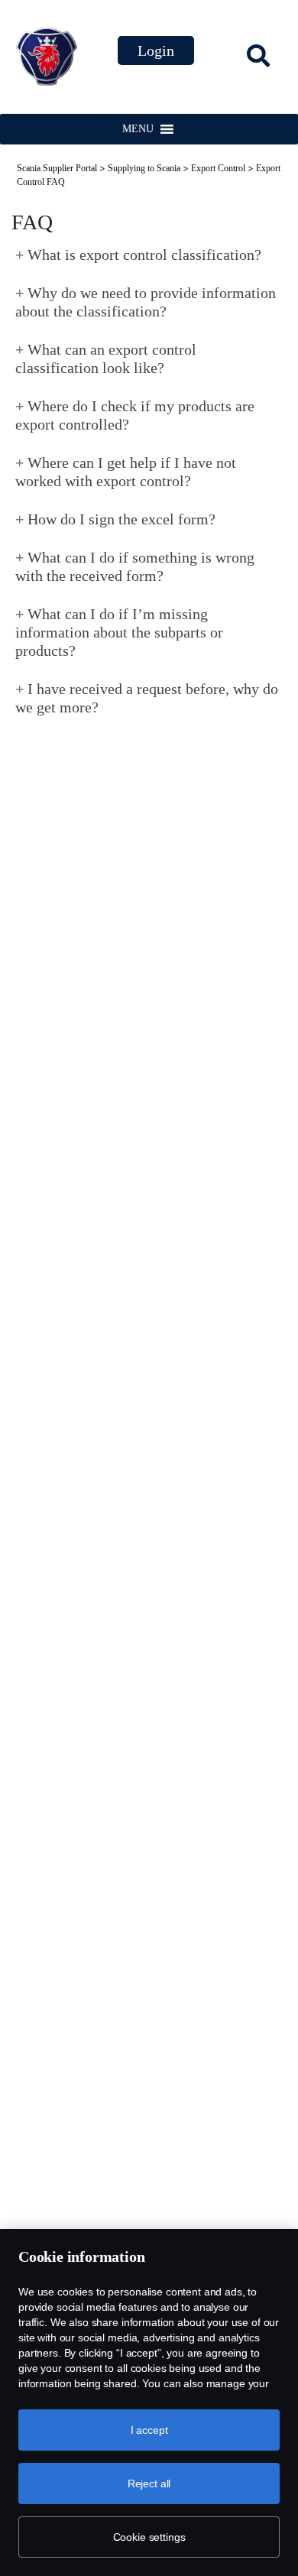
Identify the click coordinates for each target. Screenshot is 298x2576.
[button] (138, 129)
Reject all (149, 2484)
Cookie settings (149, 2537)
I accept (149, 2430)
